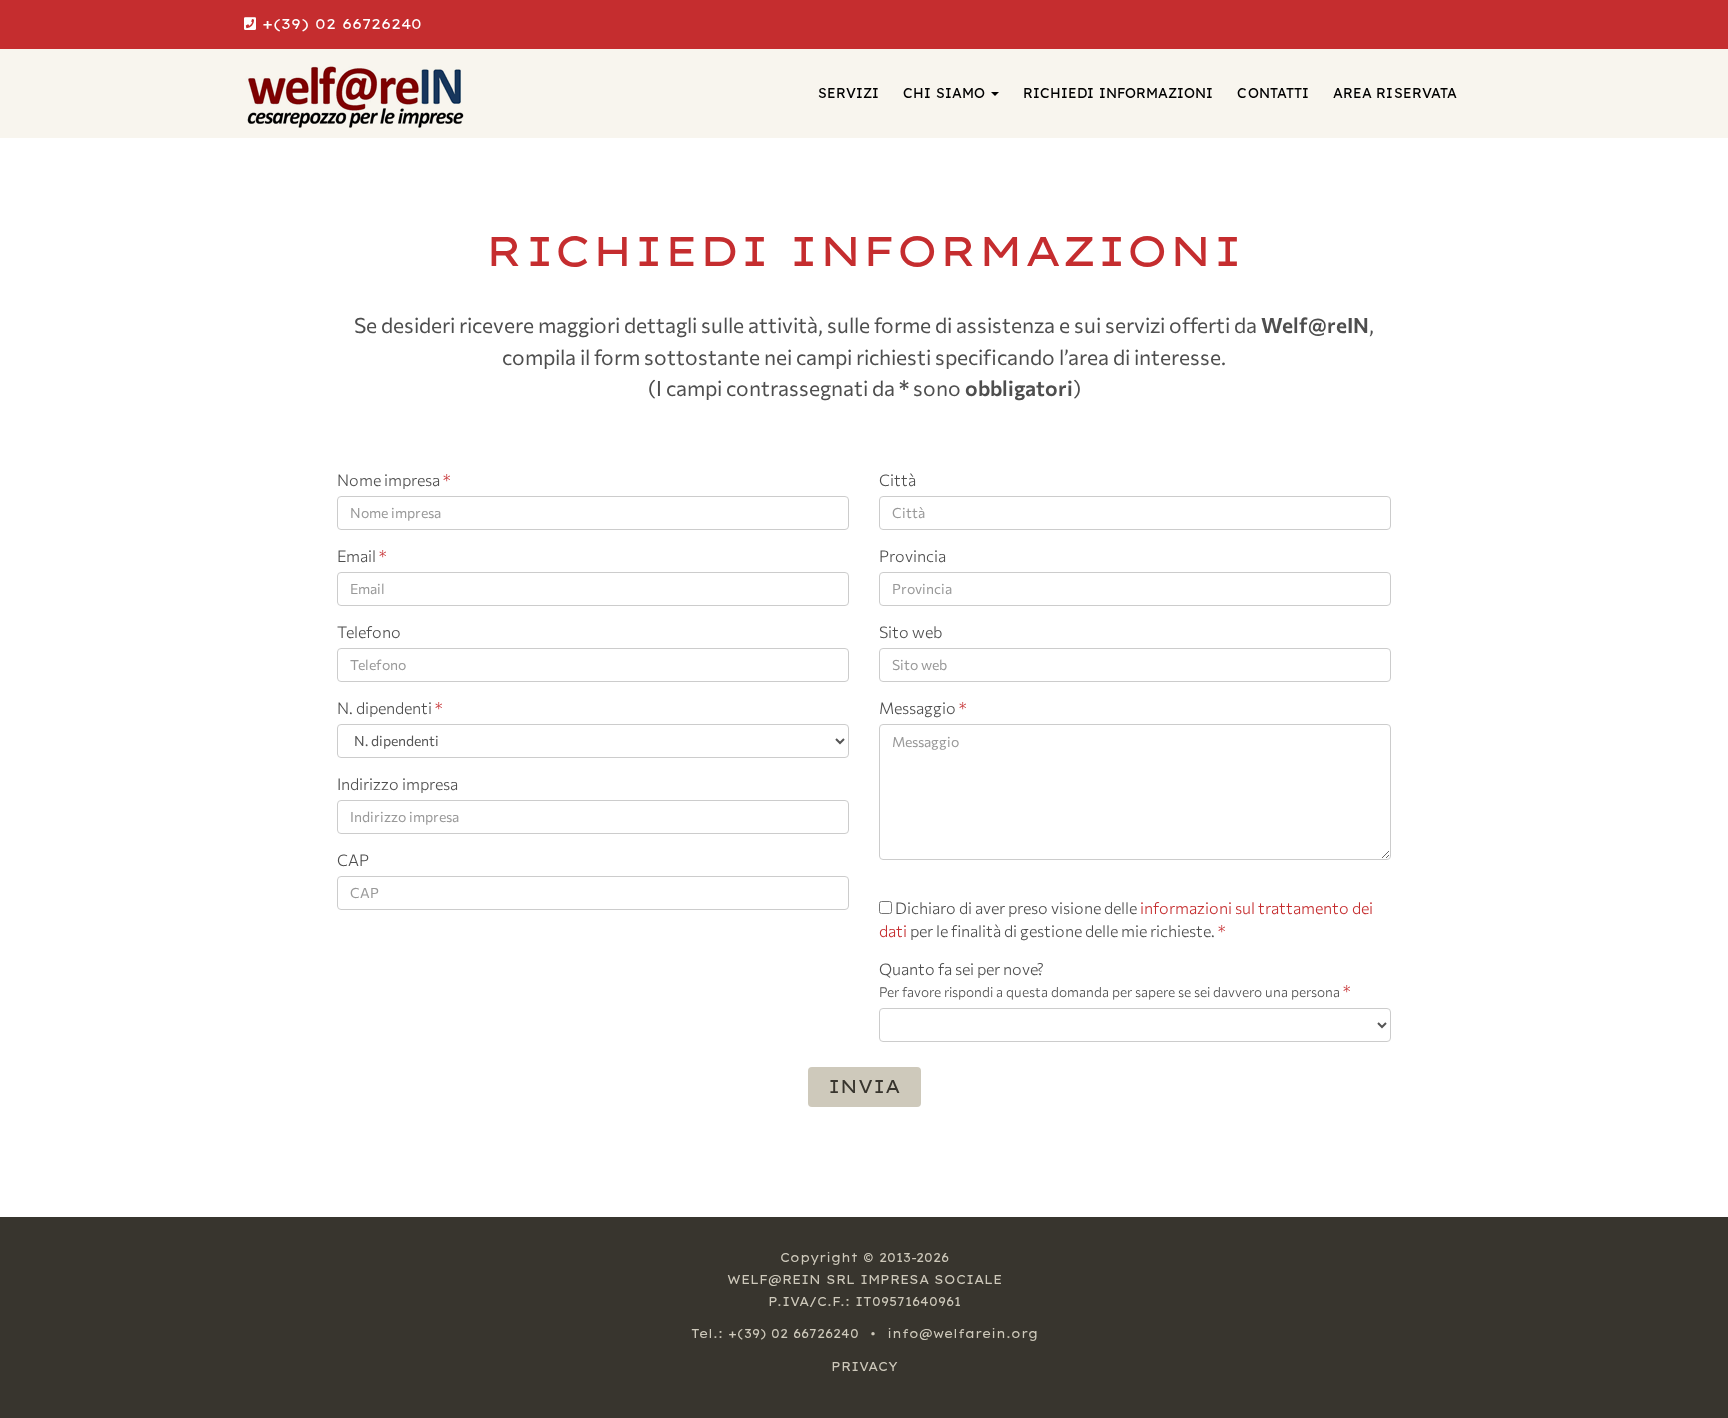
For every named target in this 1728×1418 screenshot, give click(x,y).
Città (897, 479)
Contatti (1273, 93)
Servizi (849, 93)
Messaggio (922, 707)
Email (361, 555)
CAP (353, 859)
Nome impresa (393, 479)
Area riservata (1395, 93)
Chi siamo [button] (946, 93)
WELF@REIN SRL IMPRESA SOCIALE (864, 1279)
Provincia (912, 555)
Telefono (369, 631)
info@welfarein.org (962, 1333)
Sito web (910, 631)
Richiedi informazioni (1118, 93)
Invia (864, 1086)
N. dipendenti (389, 707)
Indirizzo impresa (397, 783)
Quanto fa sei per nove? (1114, 979)
